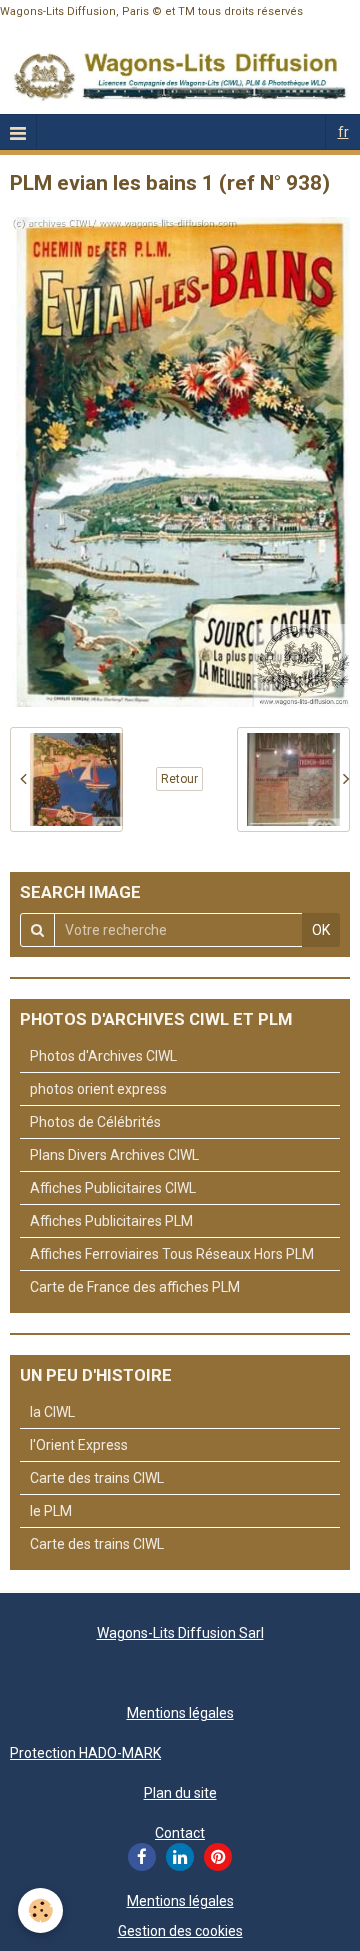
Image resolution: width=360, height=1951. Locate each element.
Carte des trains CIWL (97, 1478)
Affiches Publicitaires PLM (111, 1221)
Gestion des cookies (180, 1931)
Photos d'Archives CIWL (103, 1056)
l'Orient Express (79, 1445)
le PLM (51, 1511)
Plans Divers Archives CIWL (114, 1155)
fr (343, 132)
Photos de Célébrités (95, 1122)
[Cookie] (40, 1910)
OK (321, 930)
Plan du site (180, 1793)
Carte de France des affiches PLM (135, 1287)
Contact (180, 1833)
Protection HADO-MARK (85, 1753)
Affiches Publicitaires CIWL (113, 1188)
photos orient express (98, 1089)
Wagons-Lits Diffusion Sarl (180, 1633)
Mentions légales (180, 1713)
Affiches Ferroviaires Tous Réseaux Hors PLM (172, 1254)
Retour (179, 779)
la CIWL (52, 1412)
